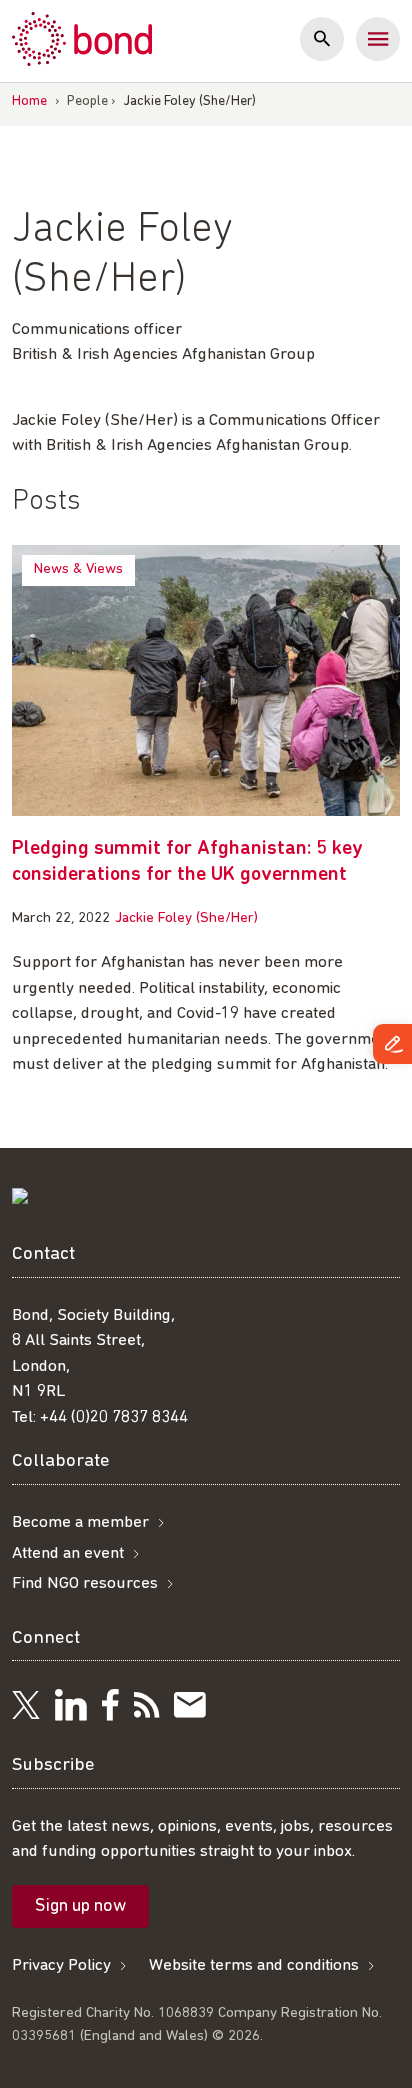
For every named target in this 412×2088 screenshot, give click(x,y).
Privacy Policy (61, 1965)
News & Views (78, 569)
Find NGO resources (85, 1583)
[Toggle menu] (378, 39)
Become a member (80, 1522)
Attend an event (68, 1553)
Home (29, 101)
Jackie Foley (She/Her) (186, 918)
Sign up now (80, 1907)
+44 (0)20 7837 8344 (114, 1417)
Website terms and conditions (254, 1965)
